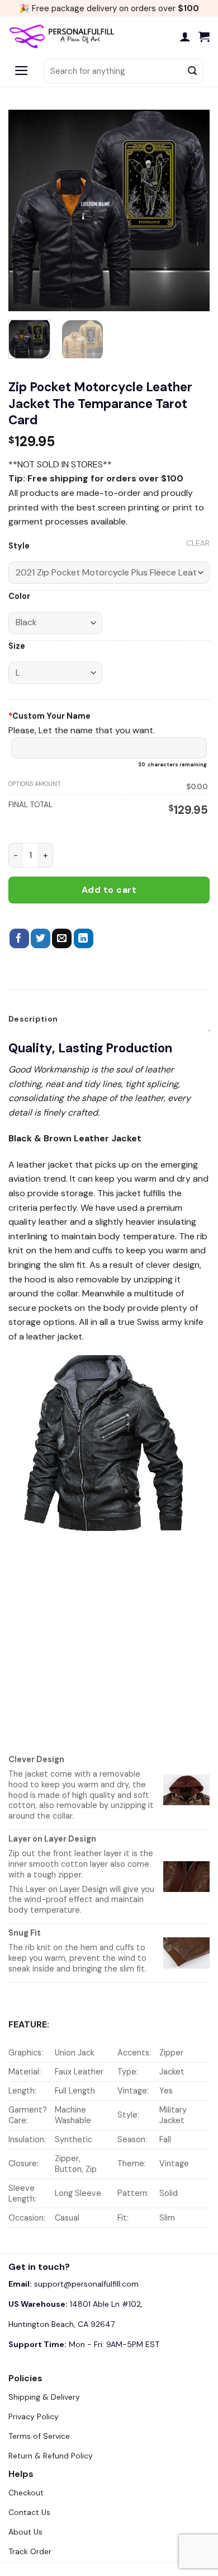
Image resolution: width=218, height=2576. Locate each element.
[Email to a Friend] (62, 939)
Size (17, 646)
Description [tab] (33, 1019)
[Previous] (26, 210)
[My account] (185, 36)
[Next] (192, 210)
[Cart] (204, 36)
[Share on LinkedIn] (84, 939)
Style (19, 546)
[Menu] (22, 71)
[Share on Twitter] (41, 939)
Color (19, 596)
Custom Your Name (49, 716)
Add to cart (109, 890)
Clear (198, 543)
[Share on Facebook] (19, 939)
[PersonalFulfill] (64, 36)
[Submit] (192, 71)
